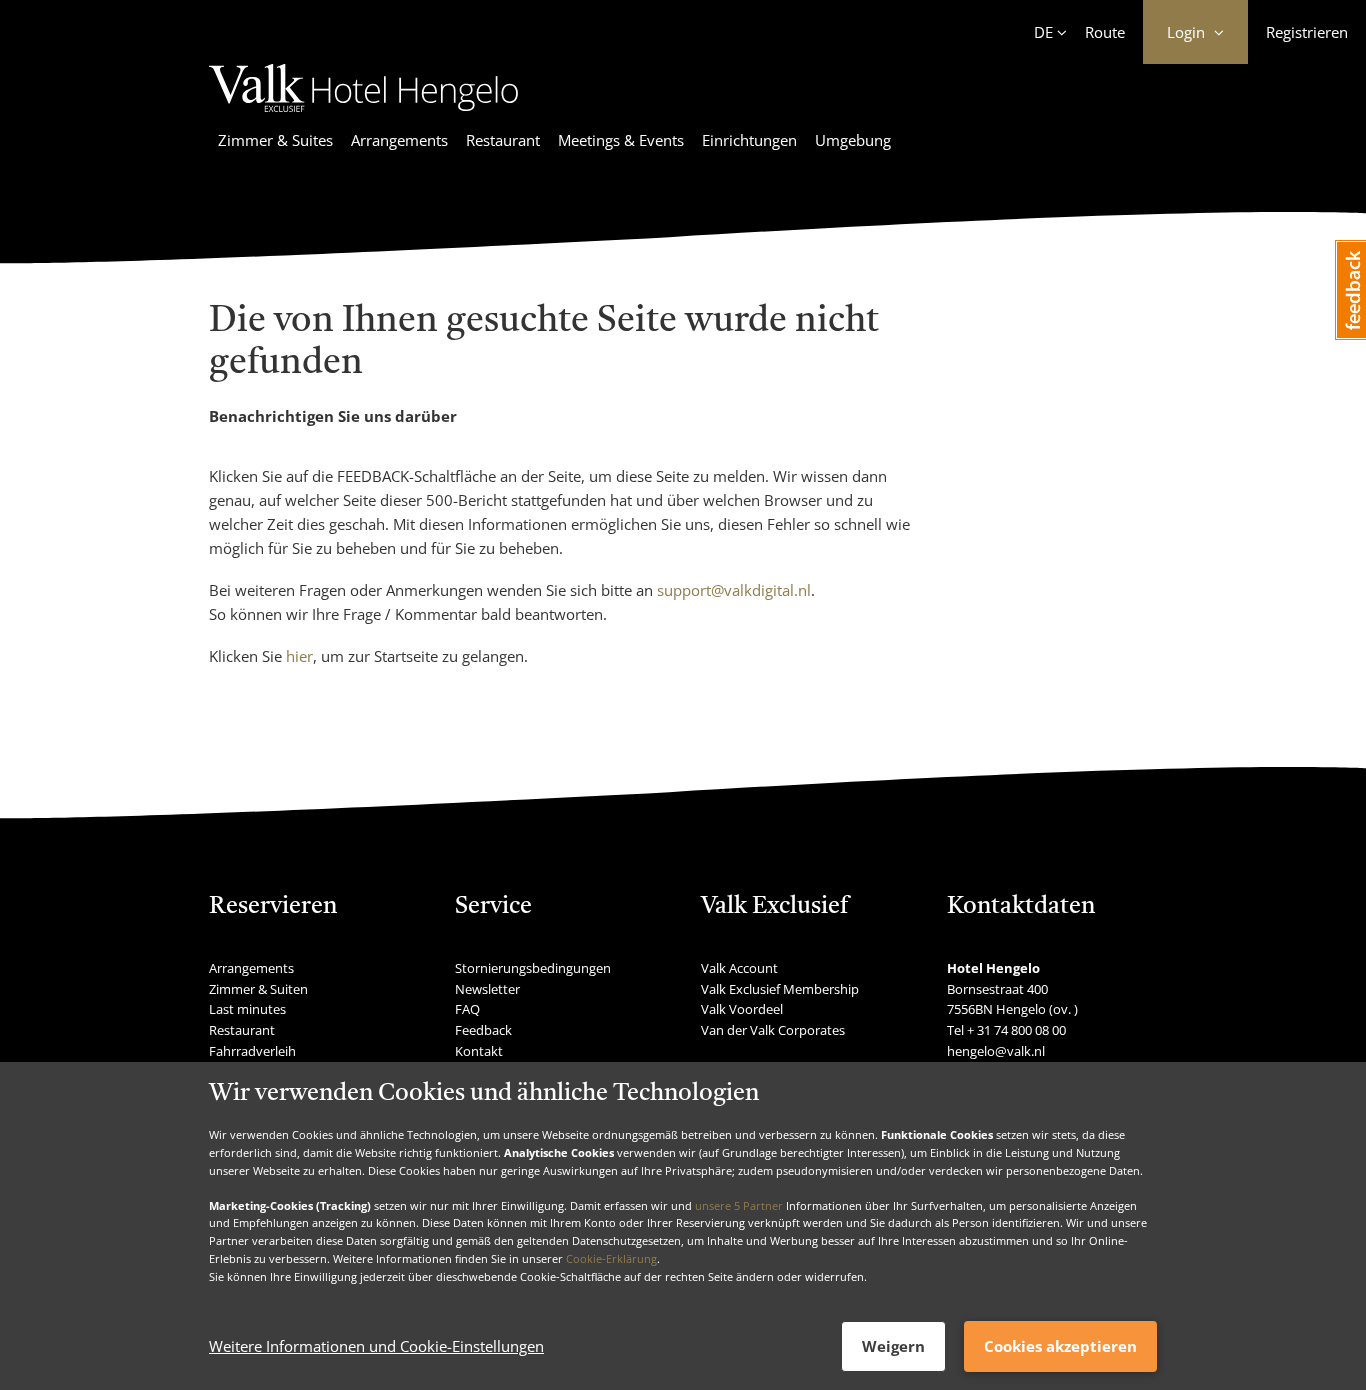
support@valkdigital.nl (734, 590)
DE (1043, 32)
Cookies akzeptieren (1060, 1346)
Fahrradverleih (252, 1051)
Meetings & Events (621, 140)
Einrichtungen (749, 140)
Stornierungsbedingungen (533, 968)
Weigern (893, 1346)
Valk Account (739, 968)
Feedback (483, 1030)
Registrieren (1307, 32)
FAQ (467, 1009)
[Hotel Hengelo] (363, 115)
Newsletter (487, 989)
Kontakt (479, 1051)
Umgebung (853, 140)
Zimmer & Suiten (258, 989)
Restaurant (503, 140)
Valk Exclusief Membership (780, 989)
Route (1105, 32)
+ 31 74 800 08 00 (1016, 1030)
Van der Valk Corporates (773, 1030)
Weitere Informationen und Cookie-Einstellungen (376, 1347)
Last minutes (247, 1009)
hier (299, 656)
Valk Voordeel (742, 1009)
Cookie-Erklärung (611, 1258)
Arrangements (399, 140)
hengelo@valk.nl (996, 1051)
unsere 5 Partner (739, 1205)
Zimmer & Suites (275, 140)
